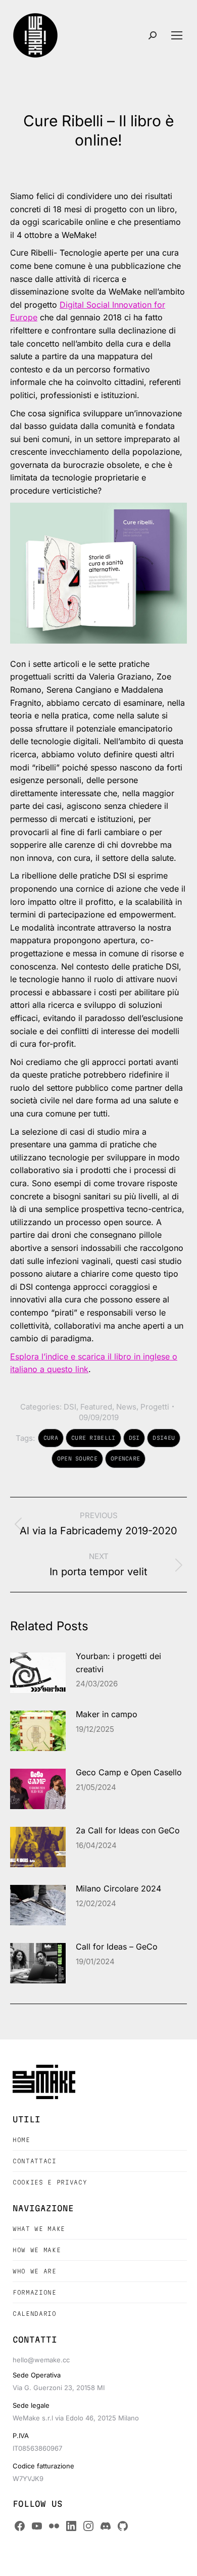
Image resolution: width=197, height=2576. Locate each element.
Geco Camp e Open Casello (129, 1772)
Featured (96, 1407)
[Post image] (38, 1673)
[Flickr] (54, 2526)
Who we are (35, 2271)
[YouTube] (37, 2526)
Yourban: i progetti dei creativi (118, 1663)
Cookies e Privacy (50, 2182)
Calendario (35, 2314)
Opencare (125, 1459)
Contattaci (35, 2161)
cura (51, 1438)
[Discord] (106, 2526)
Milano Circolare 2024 (118, 1888)
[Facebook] (20, 2526)
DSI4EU (164, 1438)
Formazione (35, 2292)
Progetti (155, 1407)
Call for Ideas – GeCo (117, 1947)
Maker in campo (107, 1714)
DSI (70, 1407)
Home (21, 2140)
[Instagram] (88, 2526)
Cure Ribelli (93, 1438)
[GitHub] (123, 2526)
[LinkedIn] (71, 2526)
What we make (39, 2229)
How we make (37, 2250)
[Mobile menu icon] (177, 35)
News (126, 1407)
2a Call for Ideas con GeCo (128, 1830)
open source (77, 1459)
